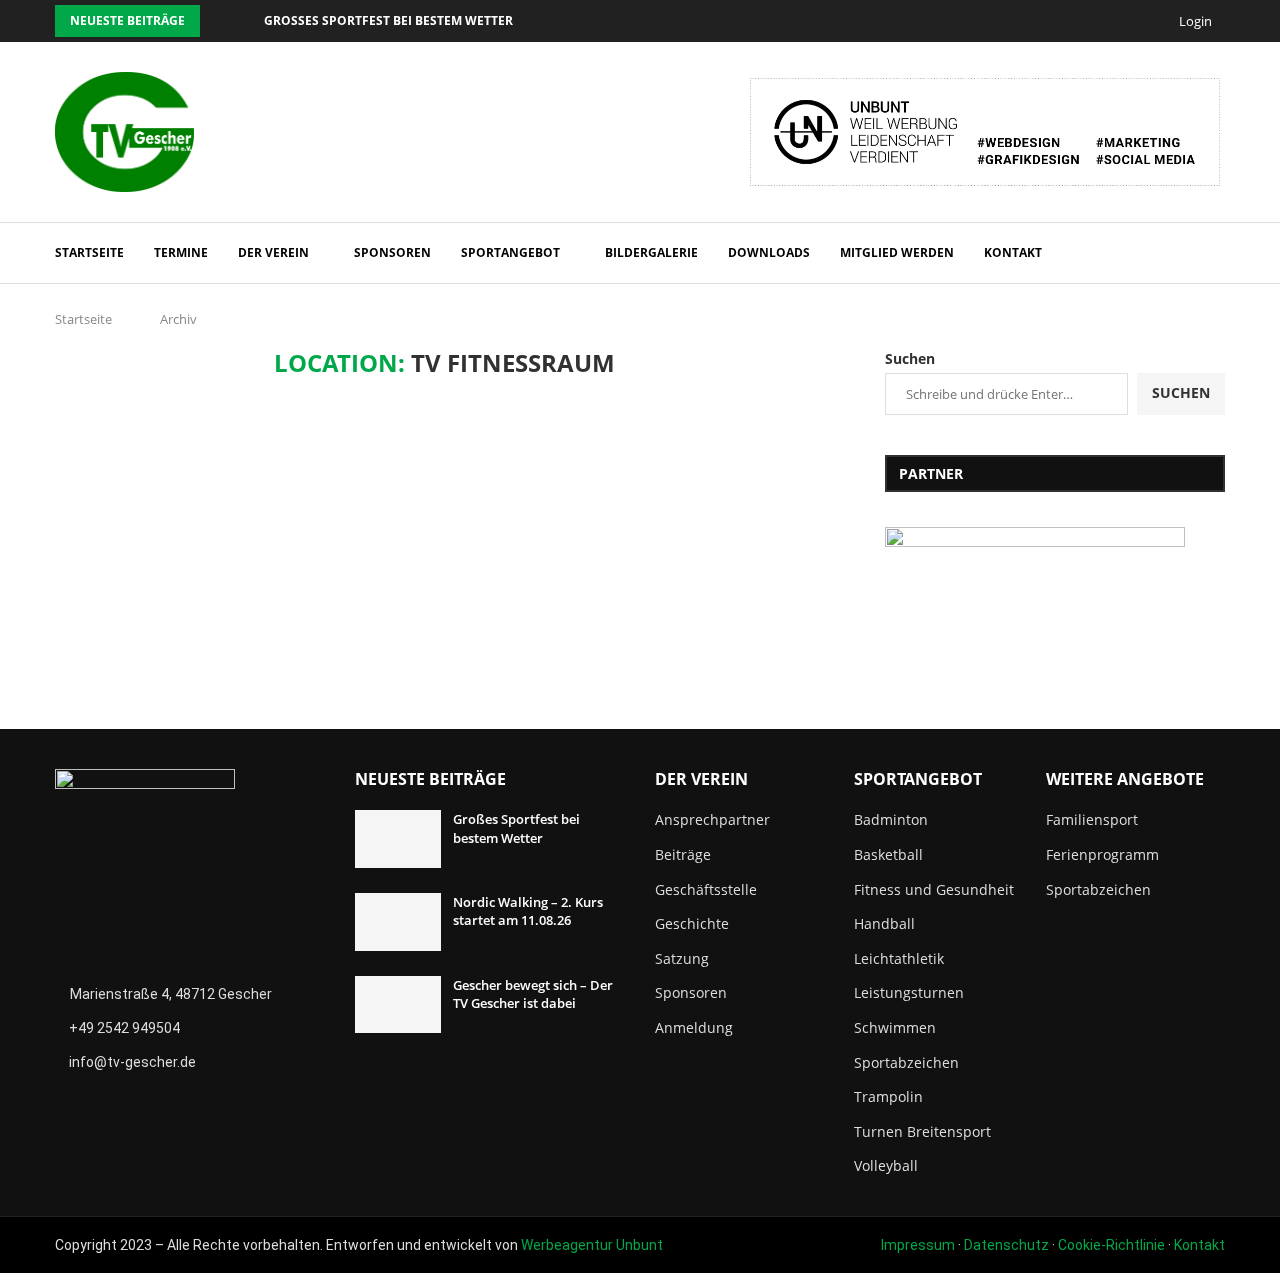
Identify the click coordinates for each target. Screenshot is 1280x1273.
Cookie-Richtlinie (1111, 1245)
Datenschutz (1006, 1245)
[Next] (245, 21)
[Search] (1215, 252)
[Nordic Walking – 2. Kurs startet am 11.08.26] (398, 922)
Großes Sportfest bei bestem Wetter (388, 20)
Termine (181, 252)
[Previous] (219, 21)
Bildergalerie (651, 252)
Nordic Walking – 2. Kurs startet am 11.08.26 (528, 911)
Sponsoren (392, 252)
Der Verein (273, 252)
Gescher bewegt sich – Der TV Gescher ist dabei (533, 994)
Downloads (769, 252)
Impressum (918, 1245)
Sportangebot (510, 252)
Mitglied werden (897, 252)
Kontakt (1013, 252)
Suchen (910, 358)
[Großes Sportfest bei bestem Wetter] (398, 839)
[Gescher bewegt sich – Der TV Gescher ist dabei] (398, 1005)
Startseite (89, 252)
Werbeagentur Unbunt (592, 1245)
